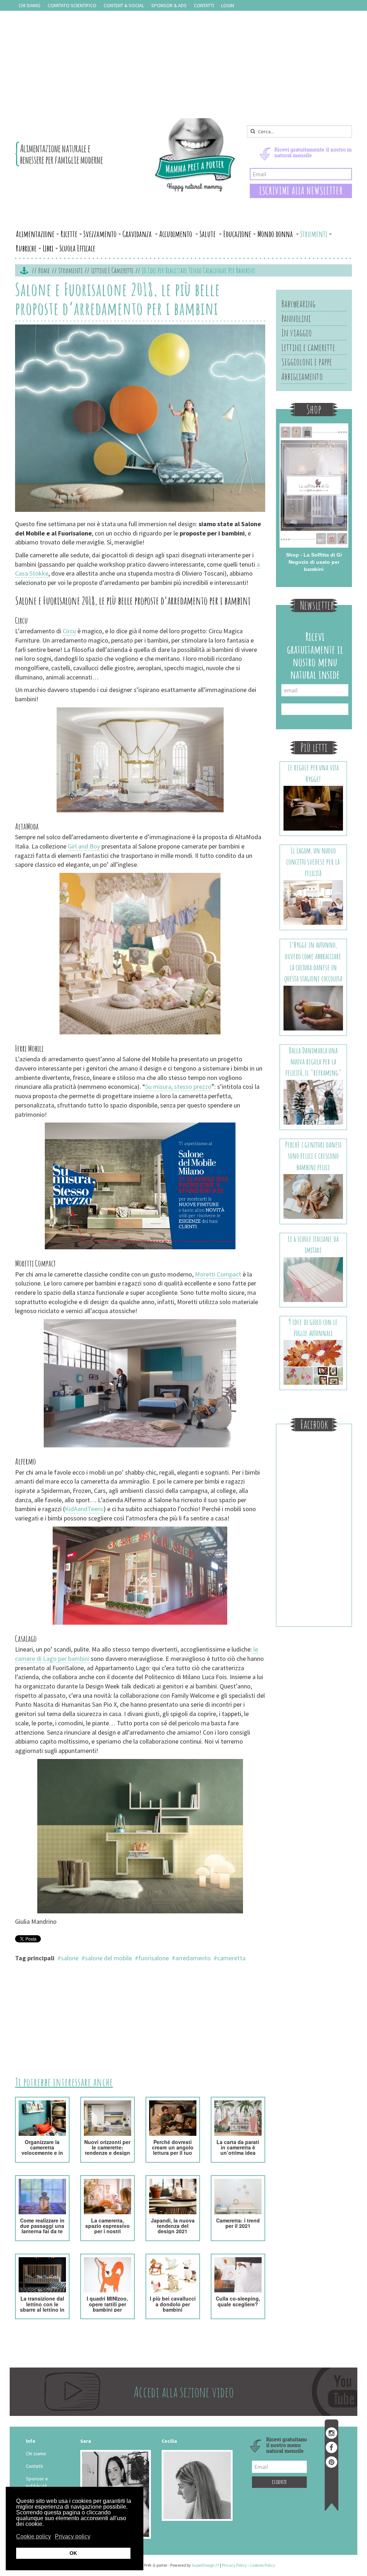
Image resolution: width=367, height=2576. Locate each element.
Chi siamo (30, 5)
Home (44, 270)
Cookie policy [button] (34, 2536)
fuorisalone (154, 1958)
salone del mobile (108, 1958)
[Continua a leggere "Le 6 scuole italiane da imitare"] (313, 1279)
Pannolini (296, 318)
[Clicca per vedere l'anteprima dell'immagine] (140, 419)
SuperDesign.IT (206, 2565)
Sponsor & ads (169, 5)
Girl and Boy (84, 846)
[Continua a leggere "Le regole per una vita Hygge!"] (313, 808)
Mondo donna (276, 234)
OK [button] (73, 2553)
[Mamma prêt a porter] (126, 155)
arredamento (193, 1958)
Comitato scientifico (72, 5)
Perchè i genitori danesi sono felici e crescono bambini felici (313, 1156)
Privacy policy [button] (73, 2536)
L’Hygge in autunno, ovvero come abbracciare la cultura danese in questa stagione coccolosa (313, 962)
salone (70, 1958)
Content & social (124, 5)
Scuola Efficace (77, 248)
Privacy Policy (234, 2565)
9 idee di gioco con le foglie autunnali (313, 1327)
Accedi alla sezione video (184, 2392)
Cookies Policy (263, 2565)
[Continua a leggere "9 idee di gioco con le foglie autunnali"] (313, 1362)
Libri (48, 248)
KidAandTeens (84, 1509)
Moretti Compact (218, 1274)
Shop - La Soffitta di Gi (314, 555)
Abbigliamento (302, 376)
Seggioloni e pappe (307, 362)
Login (228, 5)
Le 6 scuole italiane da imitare (313, 1244)
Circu (69, 631)
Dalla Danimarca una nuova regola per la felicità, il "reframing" (313, 1062)
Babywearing (298, 304)
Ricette (69, 234)
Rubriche (26, 248)
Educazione (237, 234)
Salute (208, 234)
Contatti (204, 5)
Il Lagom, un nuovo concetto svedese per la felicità (313, 862)
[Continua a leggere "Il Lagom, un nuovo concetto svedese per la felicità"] (313, 902)
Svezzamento (100, 234)
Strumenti (314, 234)
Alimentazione (35, 234)
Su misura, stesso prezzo (178, 1087)
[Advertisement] (183, 64)
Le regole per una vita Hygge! (313, 773)
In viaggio (297, 333)
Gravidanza (138, 234)
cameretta (231, 1958)
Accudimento (176, 234)
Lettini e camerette (112, 270)
